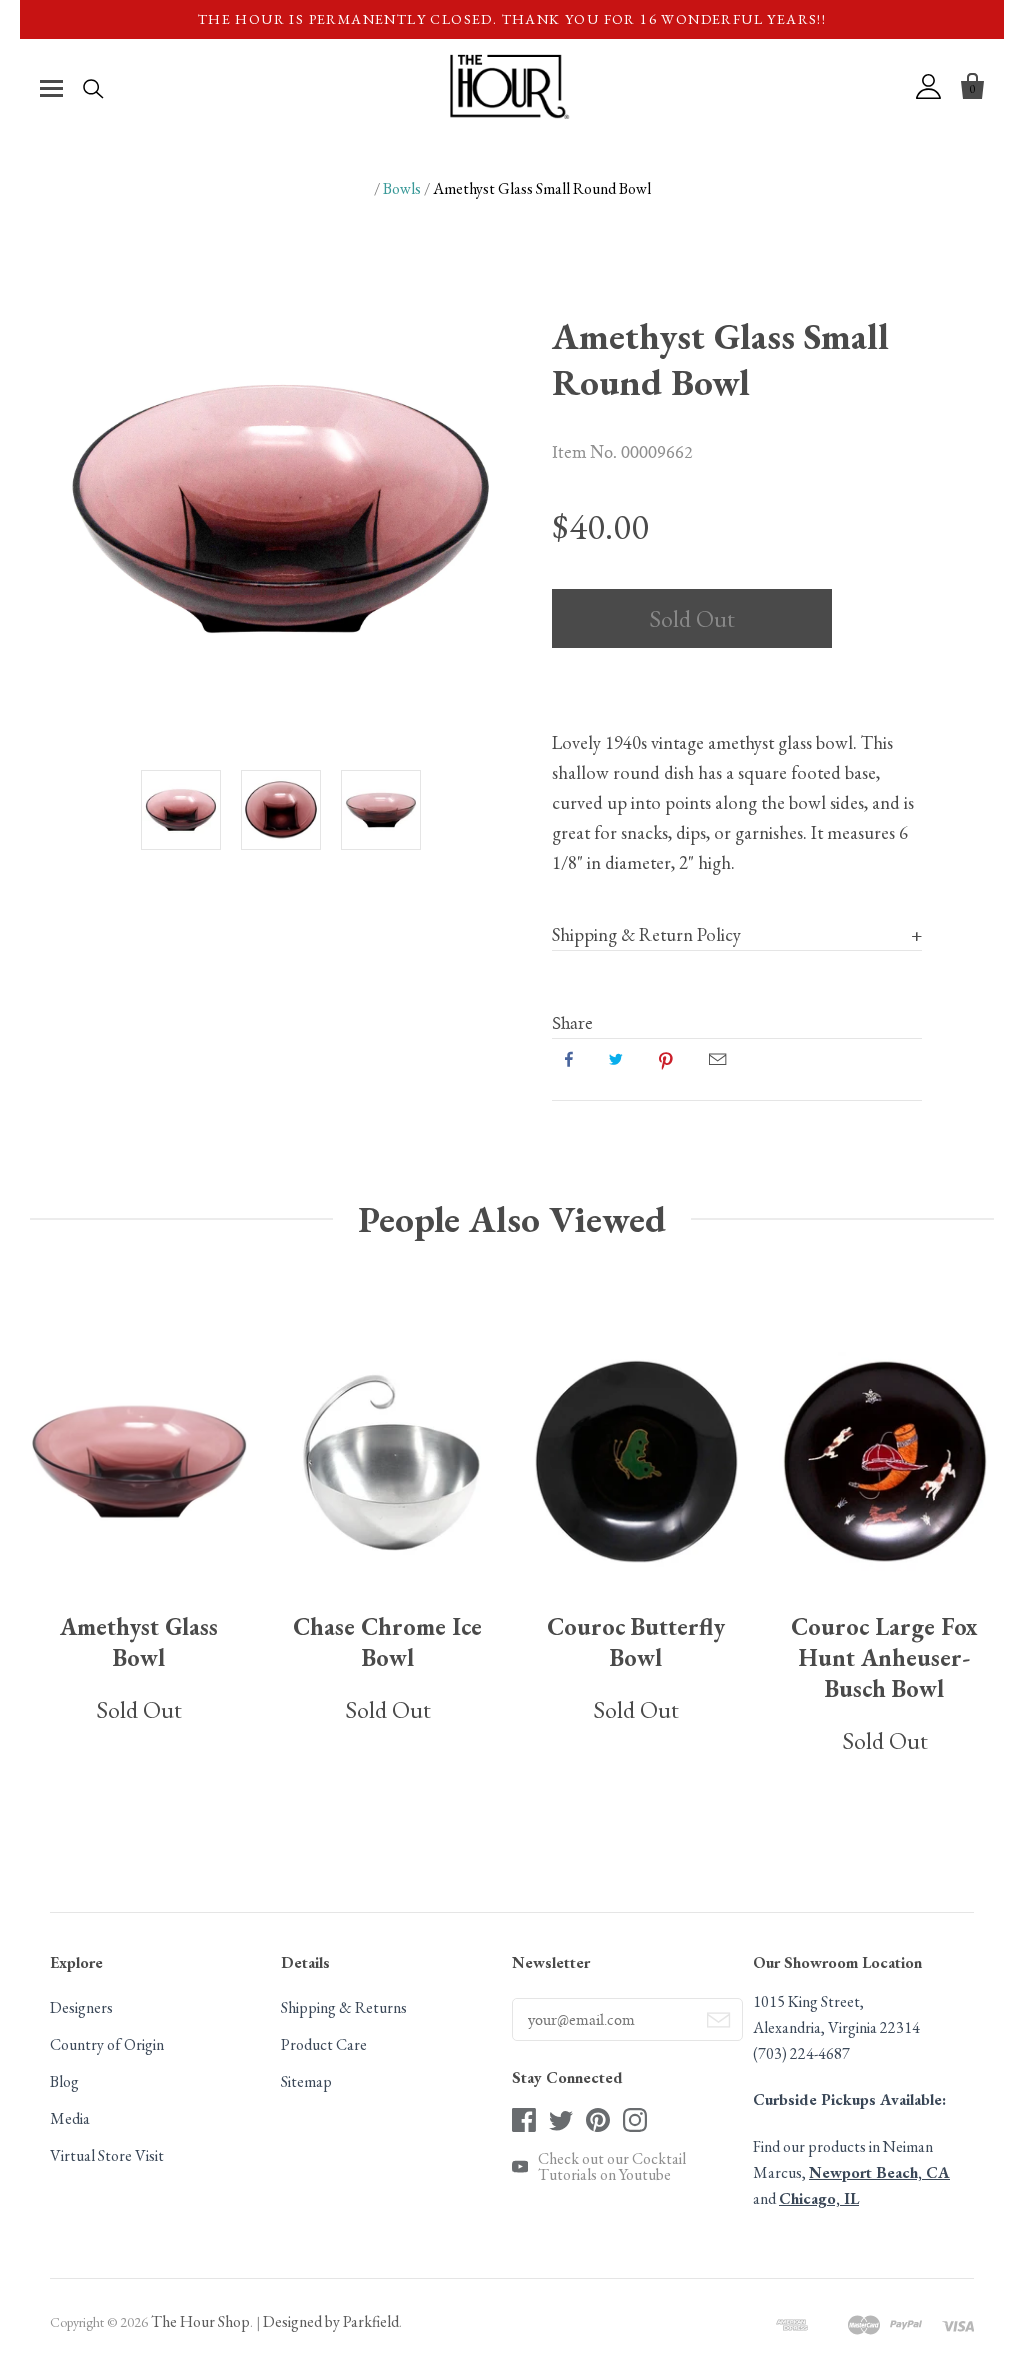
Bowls (402, 188)
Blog (64, 2081)
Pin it (666, 1059)
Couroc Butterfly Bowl (636, 1642)
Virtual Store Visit (107, 2155)
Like (569, 1059)
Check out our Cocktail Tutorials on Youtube (612, 2167)
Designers (81, 2007)
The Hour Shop (200, 2321)
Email (717, 1059)
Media (70, 2118)
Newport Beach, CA (879, 2172)
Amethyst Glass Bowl (139, 1642)
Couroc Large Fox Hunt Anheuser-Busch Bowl (884, 1657)
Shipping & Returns (344, 2007)
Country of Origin (107, 2044)
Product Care (324, 2044)
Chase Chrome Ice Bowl (387, 1642)
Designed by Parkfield (331, 2321)
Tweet (616, 1059)
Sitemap (306, 2081)
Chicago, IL (819, 2198)
